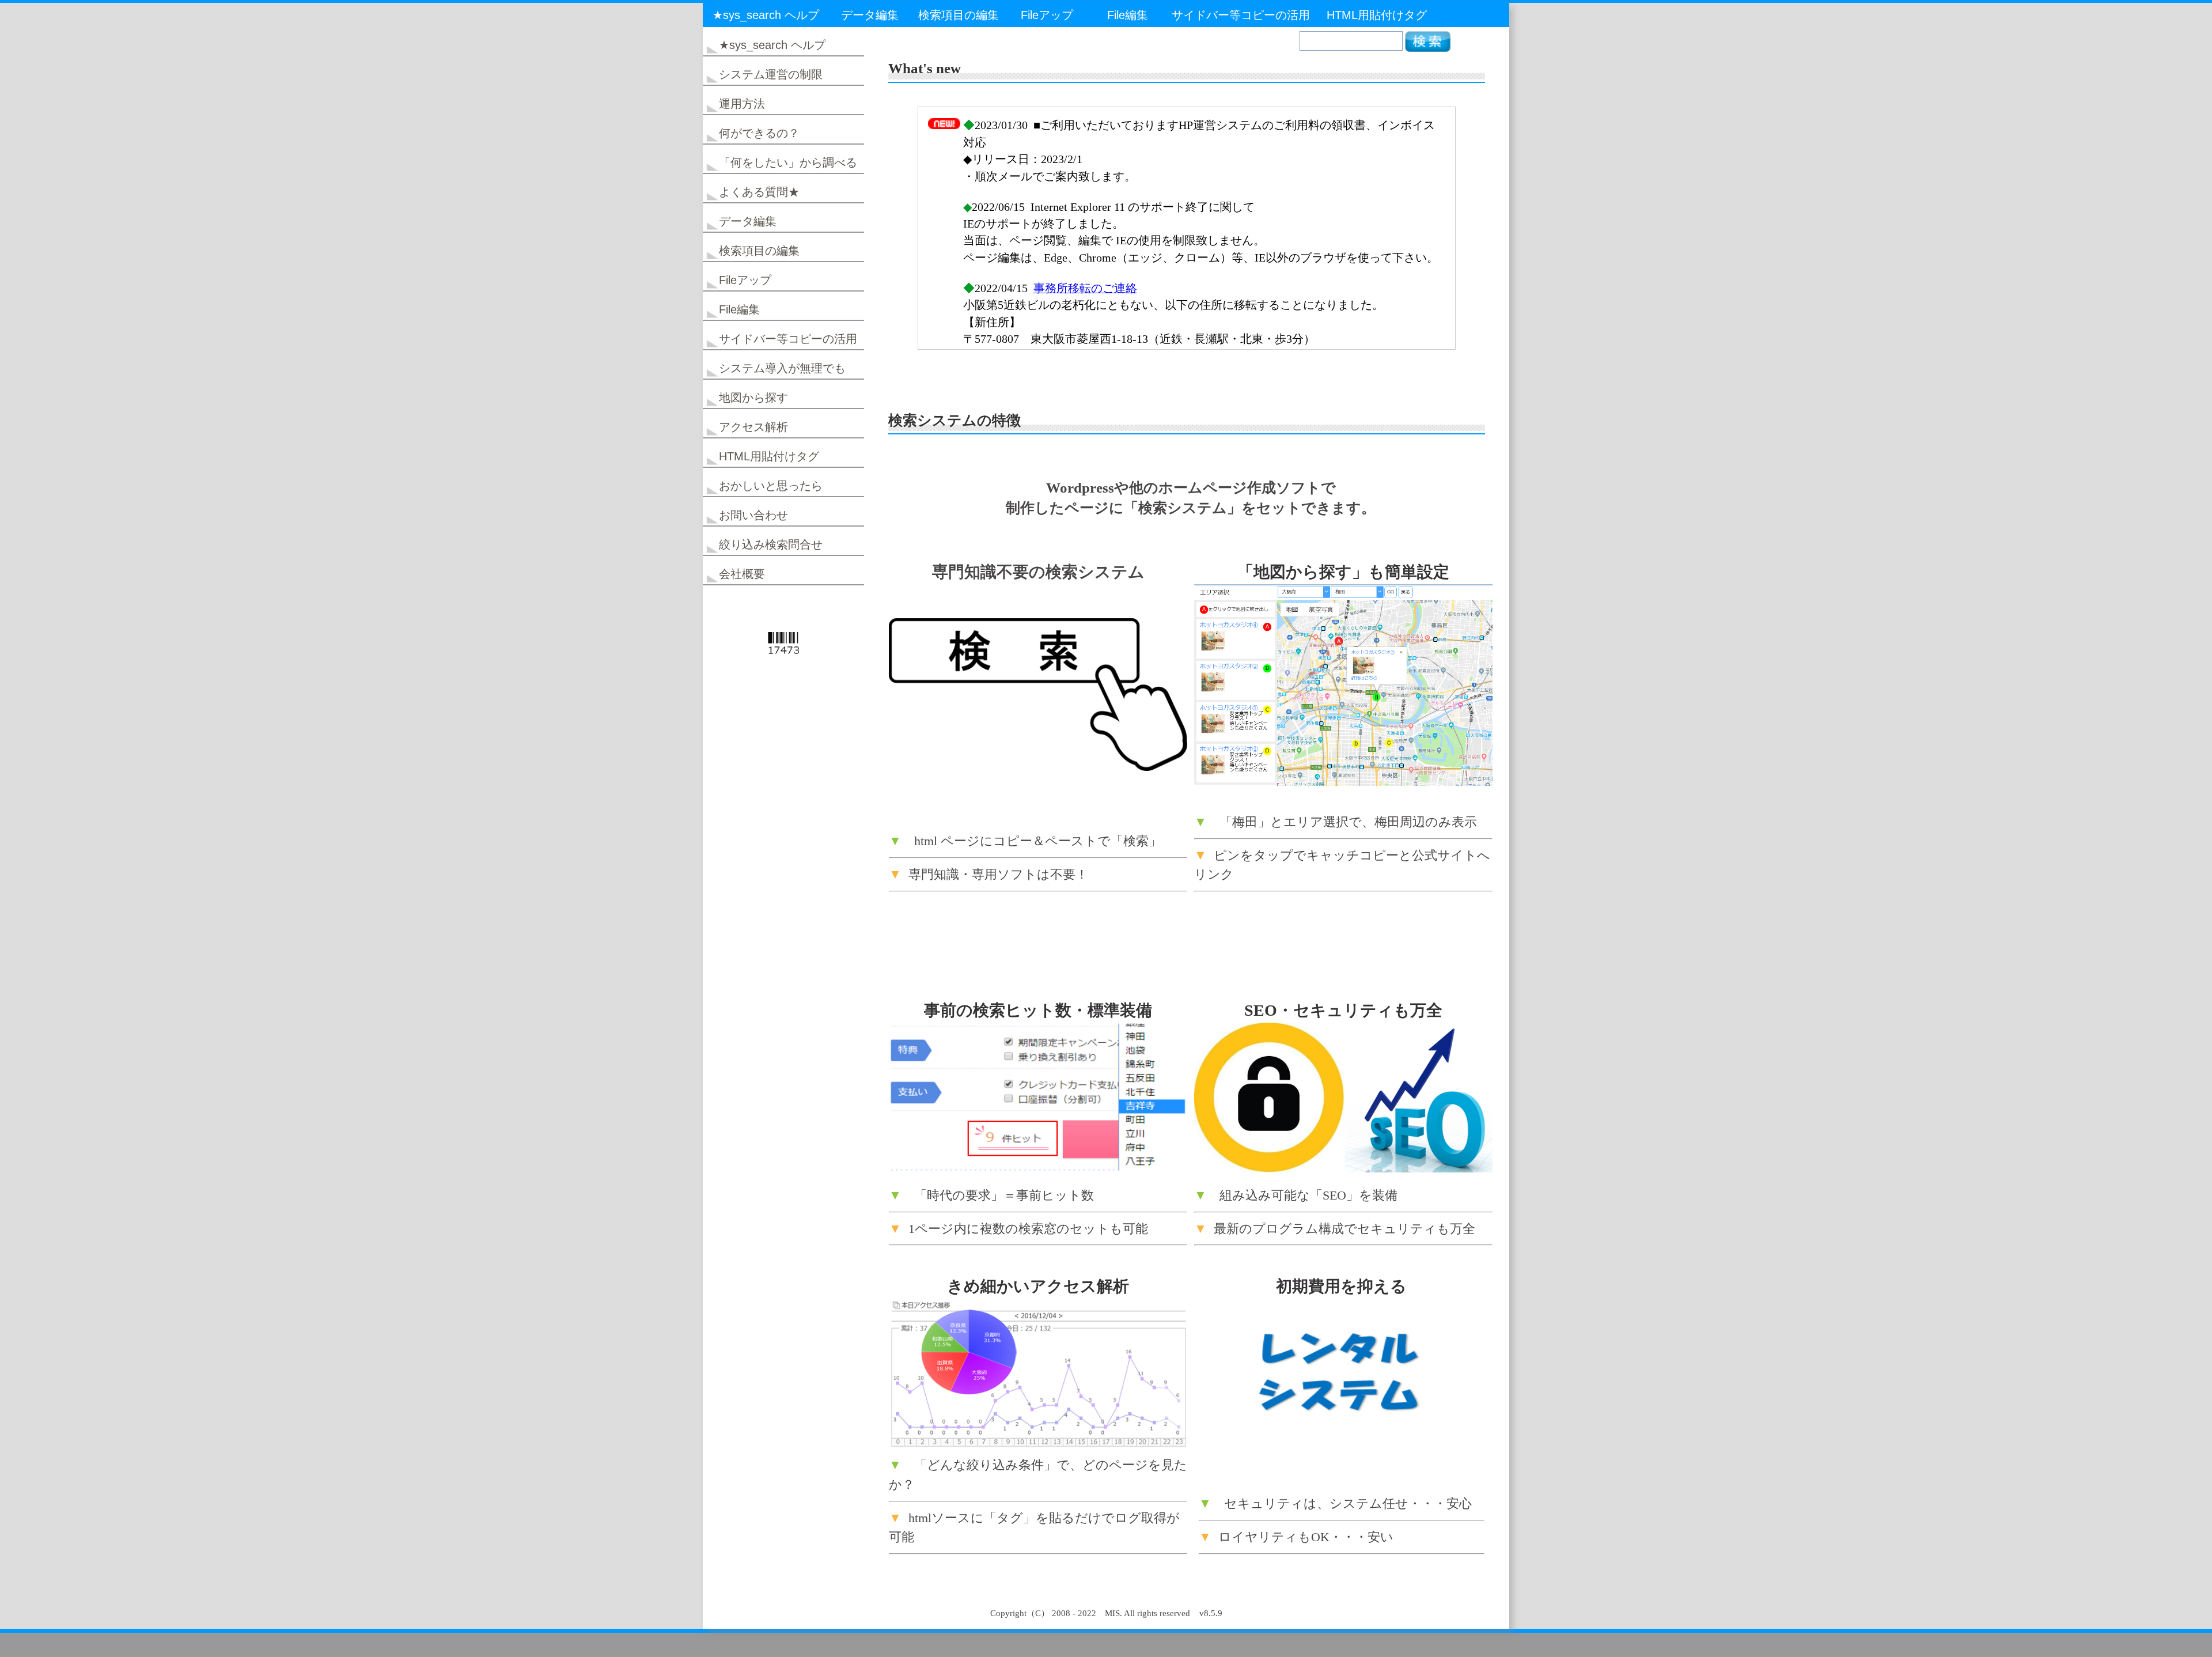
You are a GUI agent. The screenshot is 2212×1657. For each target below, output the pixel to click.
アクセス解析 (753, 427)
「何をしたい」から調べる (788, 162)
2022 (1087, 1613)
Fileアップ (1047, 15)
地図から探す (753, 398)
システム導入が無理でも (782, 368)
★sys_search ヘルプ (766, 15)
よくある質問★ (759, 192)
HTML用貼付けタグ (1377, 15)
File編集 (1128, 15)
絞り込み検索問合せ (771, 544)
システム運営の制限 (771, 74)
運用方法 (742, 104)
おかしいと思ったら (771, 486)
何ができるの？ (759, 133)
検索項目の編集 (959, 15)
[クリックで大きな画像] (1343, 782)
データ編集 (870, 15)
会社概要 (742, 574)
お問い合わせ (753, 515)
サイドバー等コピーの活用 (1241, 15)
